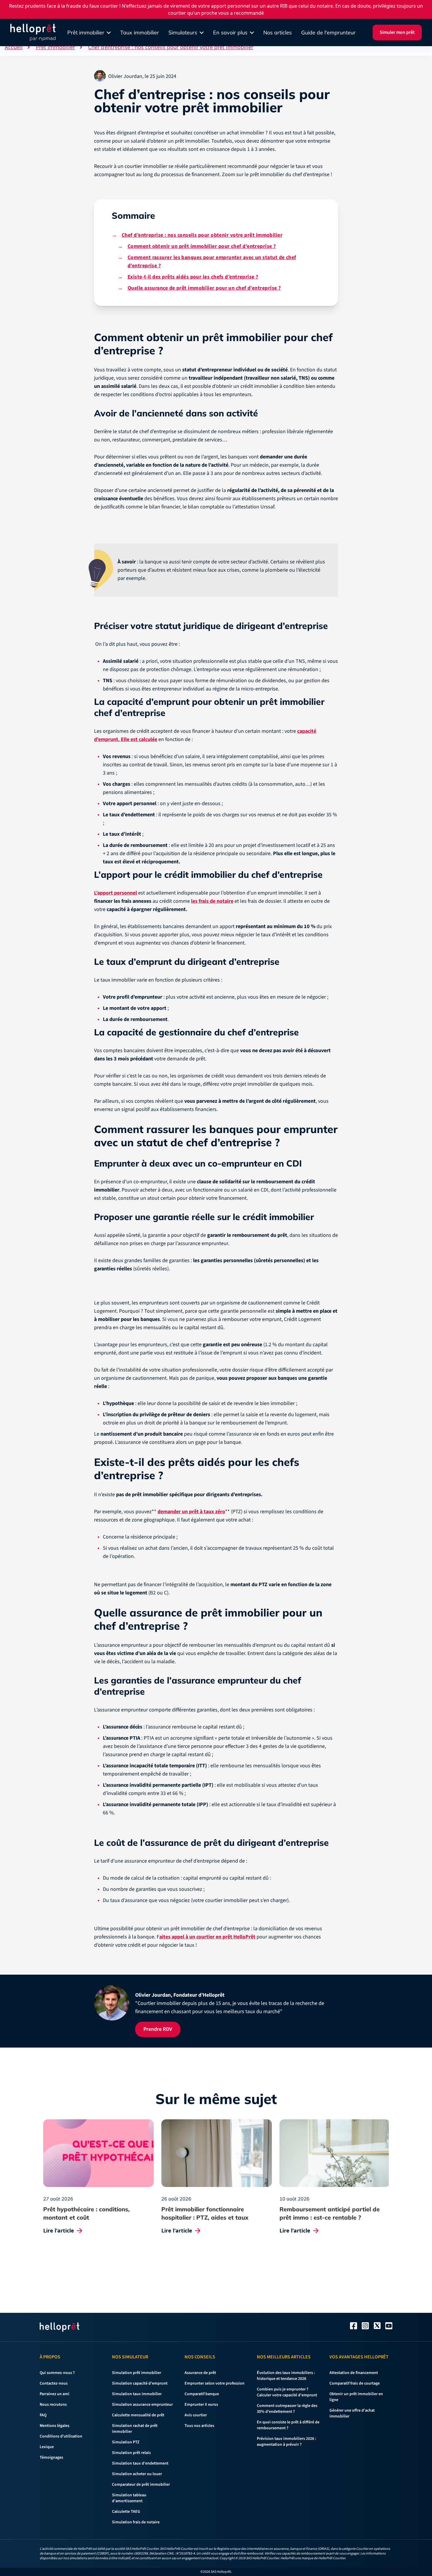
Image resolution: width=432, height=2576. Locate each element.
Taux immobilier (140, 32)
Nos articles (278, 32)
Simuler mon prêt (397, 32)
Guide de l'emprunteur (328, 32)
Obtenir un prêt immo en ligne (164, 1323)
